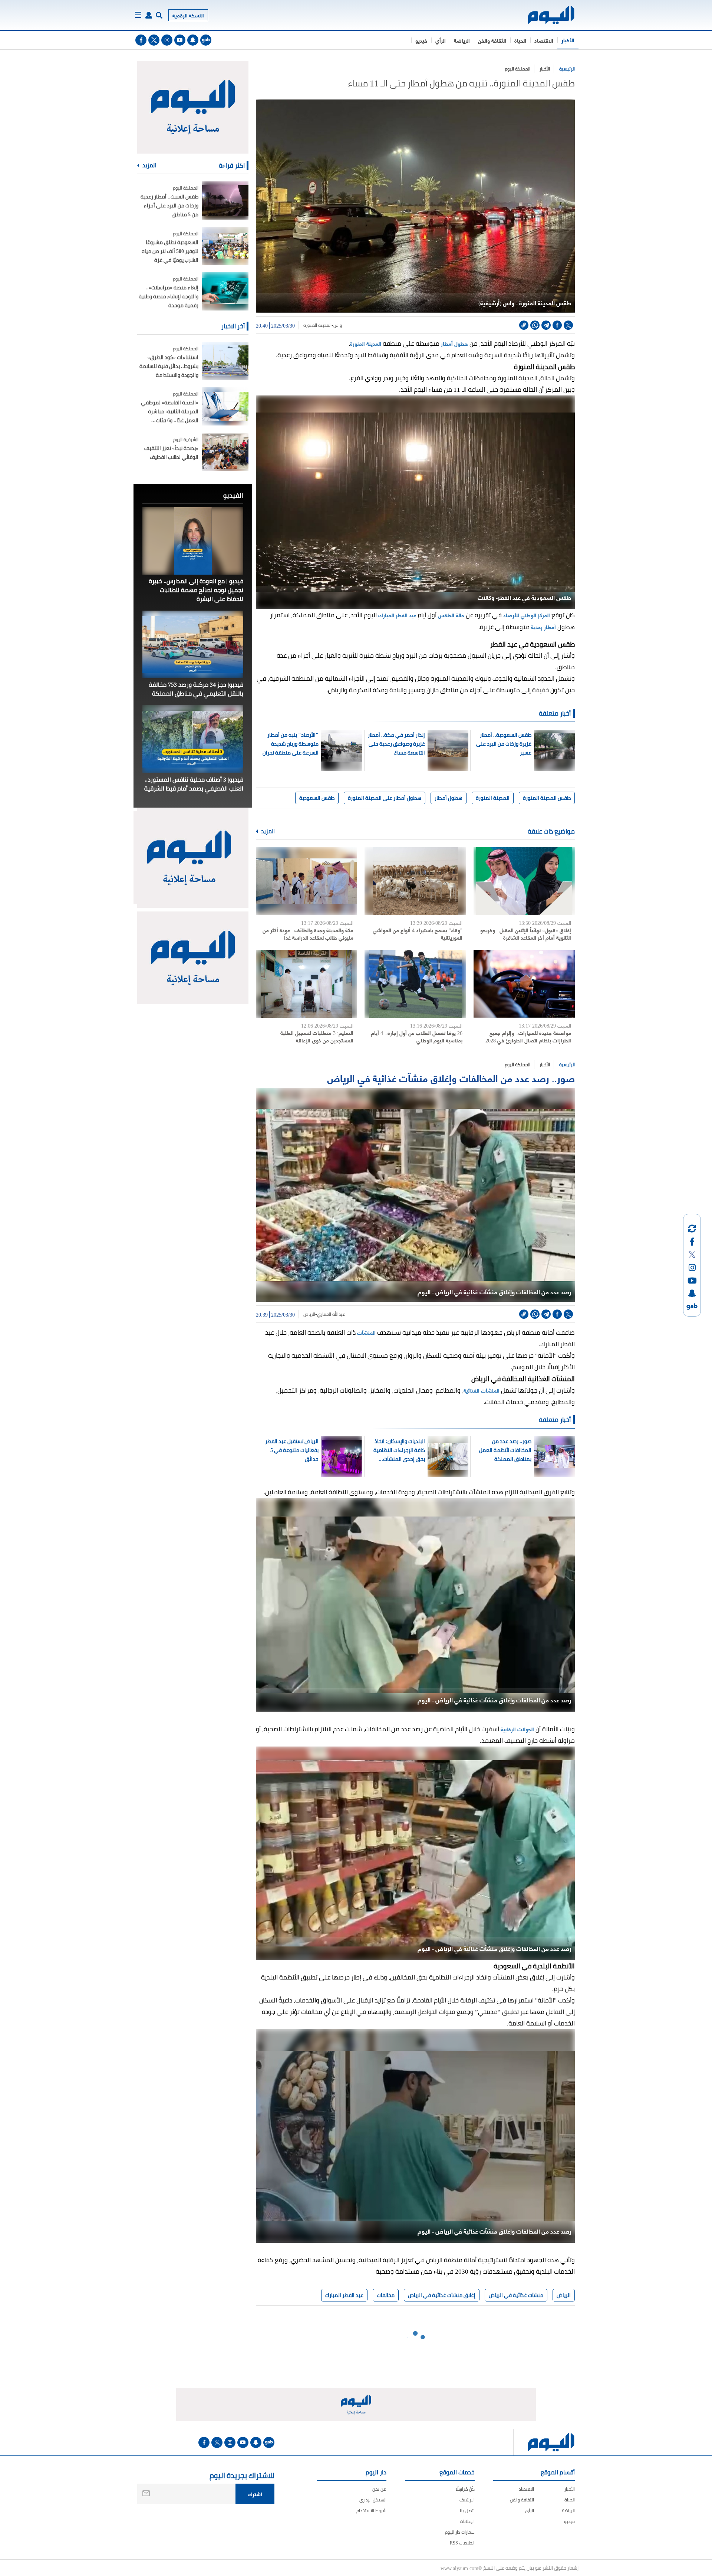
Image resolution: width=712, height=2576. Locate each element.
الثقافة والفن (492, 40)
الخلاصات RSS (462, 2543)
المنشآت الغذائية (482, 1390)
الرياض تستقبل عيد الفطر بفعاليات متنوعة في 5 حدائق (292, 1450)
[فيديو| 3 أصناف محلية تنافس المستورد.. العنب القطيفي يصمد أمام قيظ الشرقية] (193, 739)
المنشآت (366, 1332)
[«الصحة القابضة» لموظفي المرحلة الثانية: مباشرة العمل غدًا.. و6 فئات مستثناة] (225, 406)
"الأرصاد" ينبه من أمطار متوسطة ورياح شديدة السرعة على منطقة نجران (291, 744)
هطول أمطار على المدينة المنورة (385, 798)
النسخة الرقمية (188, 15)
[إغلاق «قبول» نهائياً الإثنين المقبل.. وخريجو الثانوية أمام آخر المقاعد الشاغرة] (524, 881)
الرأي (441, 40)
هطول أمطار (454, 343)
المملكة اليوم (517, 69)
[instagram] (167, 40)
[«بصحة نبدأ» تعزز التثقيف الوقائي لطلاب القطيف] (225, 452)
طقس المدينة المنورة (547, 798)
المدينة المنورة (317, 325)
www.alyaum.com (459, 2568)
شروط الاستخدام (371, 2511)
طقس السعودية (317, 798)
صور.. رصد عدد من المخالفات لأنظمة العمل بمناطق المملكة (505, 1450)
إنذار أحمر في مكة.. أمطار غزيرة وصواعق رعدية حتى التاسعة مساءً (396, 744)
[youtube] (180, 40)
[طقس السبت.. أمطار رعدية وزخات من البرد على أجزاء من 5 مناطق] (225, 201)
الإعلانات (467, 2521)
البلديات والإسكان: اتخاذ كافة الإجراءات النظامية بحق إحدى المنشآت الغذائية (399, 1450)
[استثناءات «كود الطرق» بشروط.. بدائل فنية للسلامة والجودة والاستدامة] (225, 361)
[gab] (206, 40)
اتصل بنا (467, 2511)
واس (338, 325)
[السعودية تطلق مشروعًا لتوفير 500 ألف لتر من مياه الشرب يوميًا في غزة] (225, 246)
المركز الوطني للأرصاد (527, 615)
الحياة (520, 40)
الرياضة (462, 40)
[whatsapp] (535, 325)
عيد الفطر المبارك (397, 615)
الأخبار (568, 40)
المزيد (267, 831)
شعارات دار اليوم (460, 2532)
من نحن (379, 2489)
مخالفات (386, 2295)
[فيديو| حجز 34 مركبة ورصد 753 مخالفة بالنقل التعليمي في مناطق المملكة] (193, 644)
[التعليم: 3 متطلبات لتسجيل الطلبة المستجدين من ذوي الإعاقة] (306, 984)
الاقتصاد (544, 40)
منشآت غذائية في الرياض (516, 2295)
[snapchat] (193, 40)
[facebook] (141, 40)
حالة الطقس (451, 615)
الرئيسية (567, 69)
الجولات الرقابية (518, 1729)
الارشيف (467, 2500)
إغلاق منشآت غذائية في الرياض (442, 2295)
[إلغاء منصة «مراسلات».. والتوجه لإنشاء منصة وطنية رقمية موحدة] (225, 291)
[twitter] (154, 40)
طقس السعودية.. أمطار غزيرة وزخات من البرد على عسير (504, 744)
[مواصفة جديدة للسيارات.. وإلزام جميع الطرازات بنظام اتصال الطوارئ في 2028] (524, 984)
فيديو (421, 40)
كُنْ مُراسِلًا (465, 2489)
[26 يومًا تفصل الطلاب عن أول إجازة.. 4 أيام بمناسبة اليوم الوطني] (415, 984)
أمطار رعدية (543, 627)
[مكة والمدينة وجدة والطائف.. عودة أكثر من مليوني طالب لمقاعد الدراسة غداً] (306, 881)
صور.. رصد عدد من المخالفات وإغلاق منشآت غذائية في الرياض (451, 1077)
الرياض (309, 1314)
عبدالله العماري (331, 1314)
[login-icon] (149, 15)
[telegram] (546, 325)
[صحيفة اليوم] (545, 15)
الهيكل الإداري (373, 2500)
